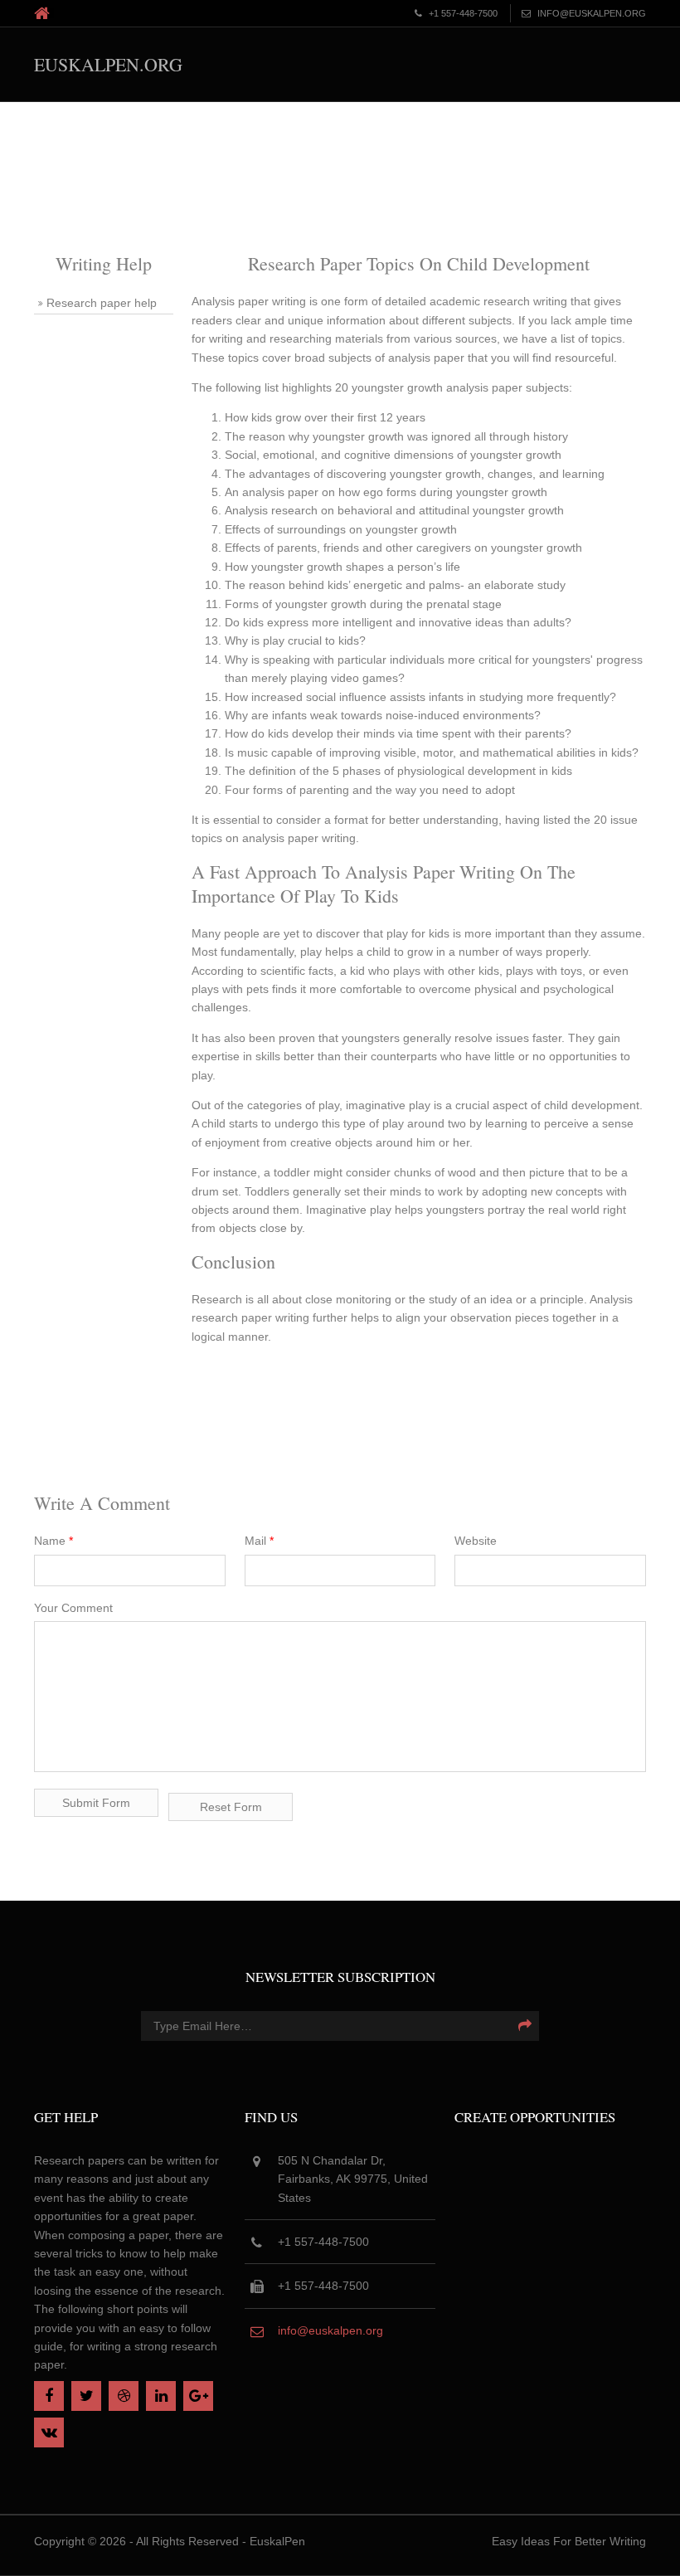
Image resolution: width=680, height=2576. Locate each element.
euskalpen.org (108, 64)
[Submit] (525, 2026)
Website (476, 1541)
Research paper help (102, 303)
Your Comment (73, 1608)
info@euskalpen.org (330, 2330)
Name (53, 1541)
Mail (259, 1541)
